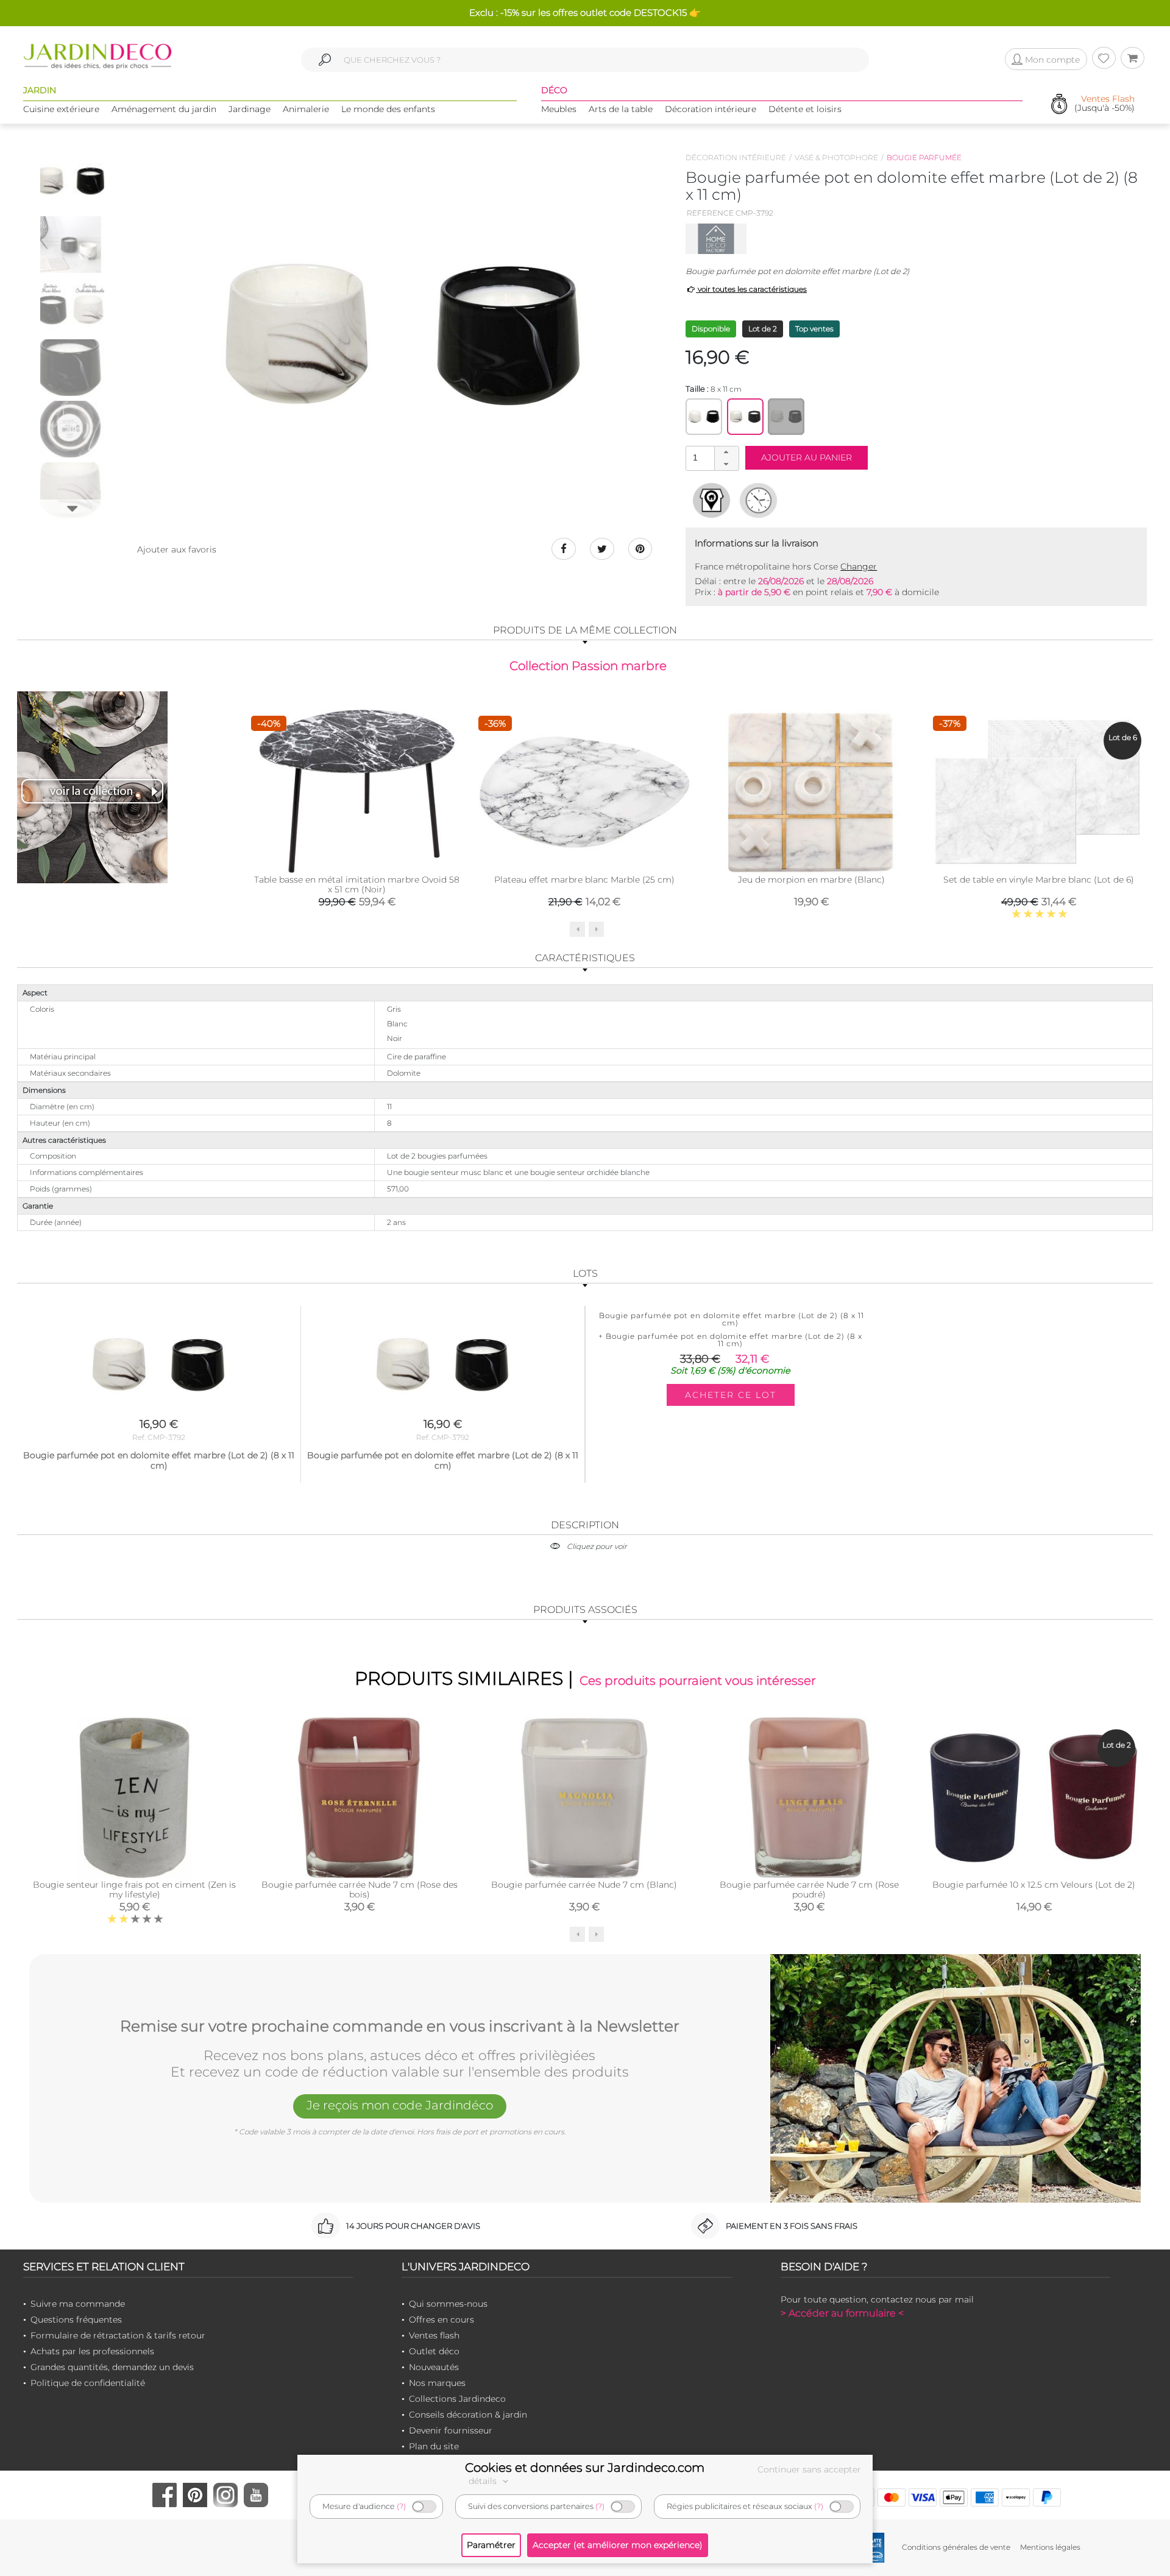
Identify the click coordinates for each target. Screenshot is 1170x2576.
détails (484, 2481)
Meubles (559, 109)
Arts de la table (621, 109)
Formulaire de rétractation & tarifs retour (118, 2335)
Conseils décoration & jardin (468, 2415)
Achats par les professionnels (92, 2351)
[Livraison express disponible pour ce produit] (758, 500)
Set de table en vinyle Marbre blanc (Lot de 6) (1039, 880)
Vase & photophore (836, 157)
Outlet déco (434, 2351)
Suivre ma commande (78, 2304)
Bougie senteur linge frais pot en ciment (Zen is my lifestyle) (134, 1890)
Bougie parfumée (924, 157)
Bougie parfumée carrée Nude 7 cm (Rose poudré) (809, 1890)
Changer (859, 566)
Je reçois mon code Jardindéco (400, 2105)
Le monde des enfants (388, 109)
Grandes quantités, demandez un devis (112, 2367)
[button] (726, 453)
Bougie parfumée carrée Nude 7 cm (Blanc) (584, 1885)
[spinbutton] (711, 458)
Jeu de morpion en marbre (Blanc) (811, 880)
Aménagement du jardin (164, 109)
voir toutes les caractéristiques (751, 289)
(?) (401, 2506)
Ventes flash (434, 2335)
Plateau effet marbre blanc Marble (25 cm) (584, 880)
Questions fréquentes (76, 2320)
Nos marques (437, 2383)
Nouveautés (434, 2367)
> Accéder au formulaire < (842, 2313)
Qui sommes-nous (448, 2304)
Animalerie (306, 109)
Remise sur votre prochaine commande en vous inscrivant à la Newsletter (400, 2027)
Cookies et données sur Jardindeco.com (585, 2468)
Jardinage (250, 109)
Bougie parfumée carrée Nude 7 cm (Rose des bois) (360, 1890)
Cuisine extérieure (61, 109)
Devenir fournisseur (451, 2430)
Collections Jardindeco (457, 2399)
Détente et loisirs (805, 109)
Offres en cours (441, 2320)
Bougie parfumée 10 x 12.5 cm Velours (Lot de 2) (1034, 1885)
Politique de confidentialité (88, 2383)
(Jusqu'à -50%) (1104, 104)
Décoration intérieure (711, 109)
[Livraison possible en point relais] (711, 500)
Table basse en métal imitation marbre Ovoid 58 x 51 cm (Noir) (357, 884)
